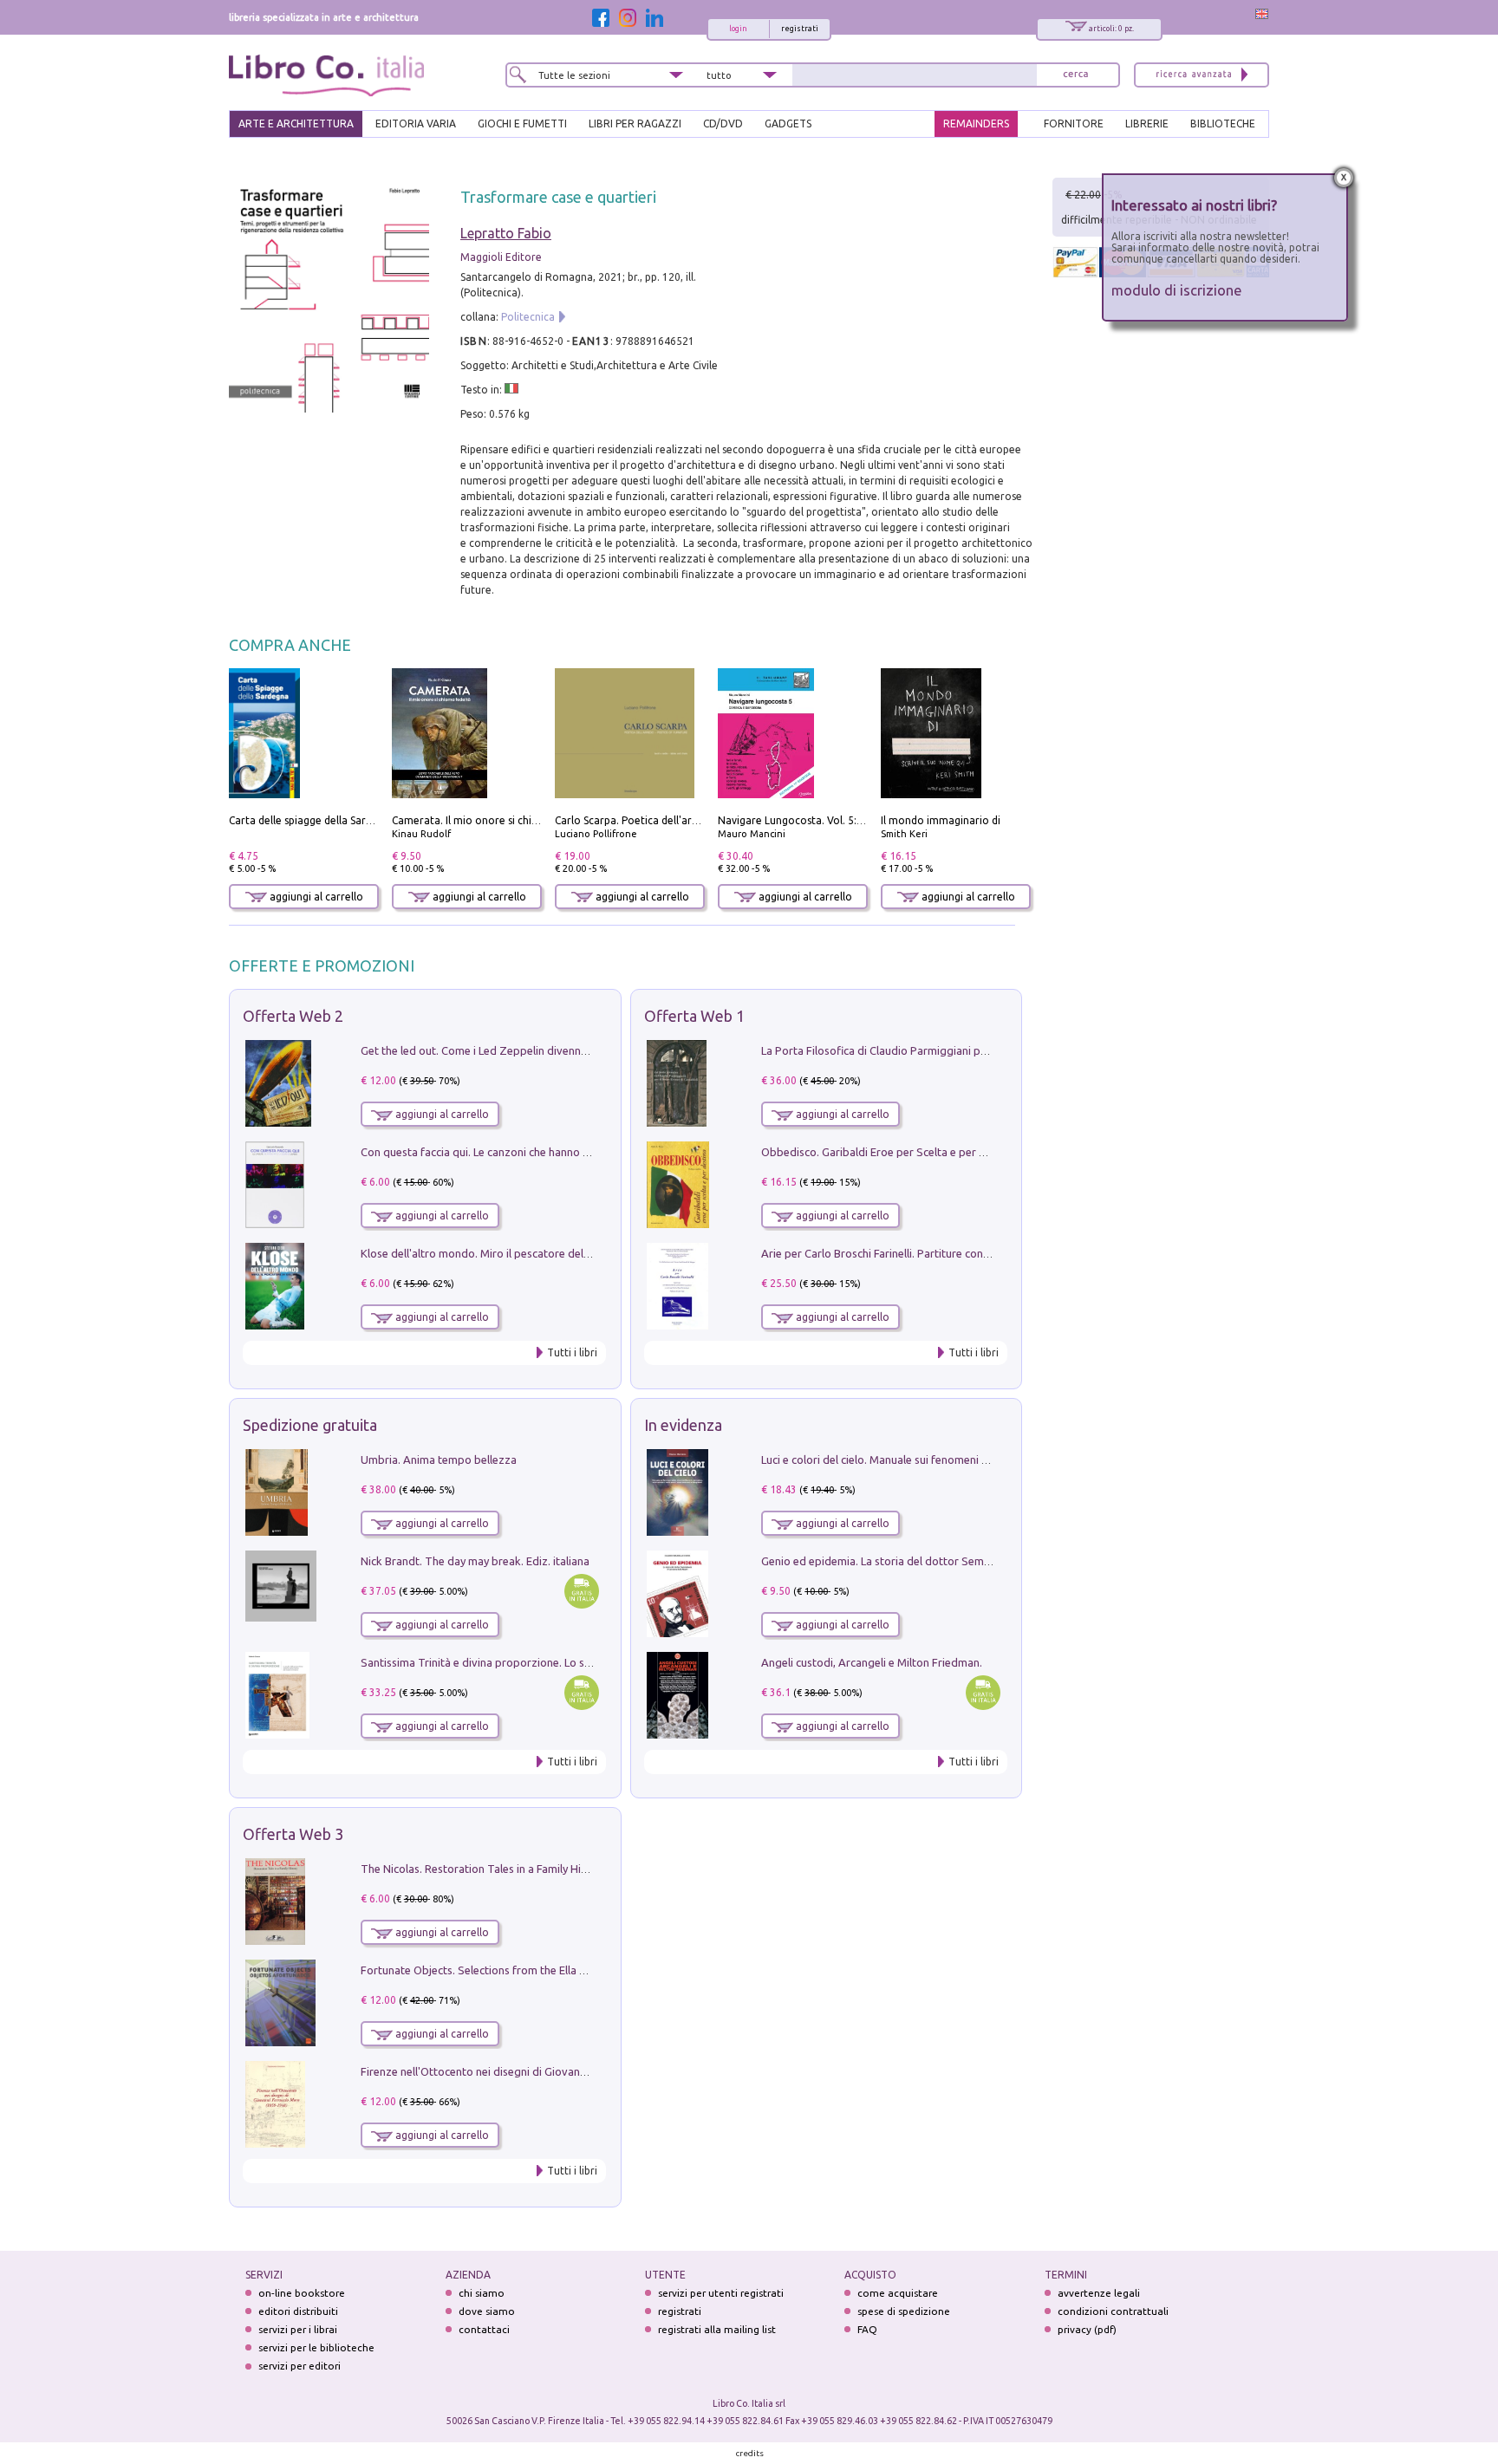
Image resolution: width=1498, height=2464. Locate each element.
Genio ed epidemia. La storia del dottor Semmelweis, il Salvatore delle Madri (954, 1561)
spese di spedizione (904, 2311)
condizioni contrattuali (1113, 2311)
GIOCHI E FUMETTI (522, 124)
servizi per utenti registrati (721, 2293)
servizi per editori (300, 2366)
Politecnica (528, 317)
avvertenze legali (1099, 2293)
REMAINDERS (976, 124)
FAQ (867, 2329)
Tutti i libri (572, 1352)
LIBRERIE (1147, 124)
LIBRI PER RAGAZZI (635, 124)
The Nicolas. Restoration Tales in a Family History (484, 1869)
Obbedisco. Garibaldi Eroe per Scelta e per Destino (889, 1152)
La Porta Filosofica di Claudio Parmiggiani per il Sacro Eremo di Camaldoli (946, 1050)
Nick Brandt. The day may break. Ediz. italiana (475, 1561)
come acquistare (898, 2293)
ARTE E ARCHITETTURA (296, 124)
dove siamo (487, 2311)
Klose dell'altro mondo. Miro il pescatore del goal (485, 1253)
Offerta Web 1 (694, 1016)
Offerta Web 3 (293, 1834)
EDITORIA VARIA (416, 124)
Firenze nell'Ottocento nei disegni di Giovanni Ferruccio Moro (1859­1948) (544, 2071)
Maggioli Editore (501, 257)
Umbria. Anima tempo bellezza (439, 1460)
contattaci (484, 2329)
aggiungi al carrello (315, 897)
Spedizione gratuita (310, 1425)
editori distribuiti (298, 2311)
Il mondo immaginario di (941, 820)
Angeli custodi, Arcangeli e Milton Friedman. (872, 1662)
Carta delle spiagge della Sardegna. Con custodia (347, 820)
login (738, 29)
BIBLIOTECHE (1223, 124)
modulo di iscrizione (1177, 290)
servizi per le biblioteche (316, 2347)
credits (750, 2453)
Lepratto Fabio (506, 233)
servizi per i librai (298, 2329)
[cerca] (1076, 75)
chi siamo (482, 2293)
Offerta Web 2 (293, 1016)
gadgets (788, 124)
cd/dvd (723, 124)
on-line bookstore (302, 2293)
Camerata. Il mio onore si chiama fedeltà (492, 820)
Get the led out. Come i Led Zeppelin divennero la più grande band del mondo (557, 1050)
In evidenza (683, 1425)
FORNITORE (1074, 124)
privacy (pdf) (1087, 2329)
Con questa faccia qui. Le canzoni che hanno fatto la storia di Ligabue (534, 1152)
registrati (800, 29)
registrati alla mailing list (717, 2329)
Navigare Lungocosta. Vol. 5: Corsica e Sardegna (835, 820)
